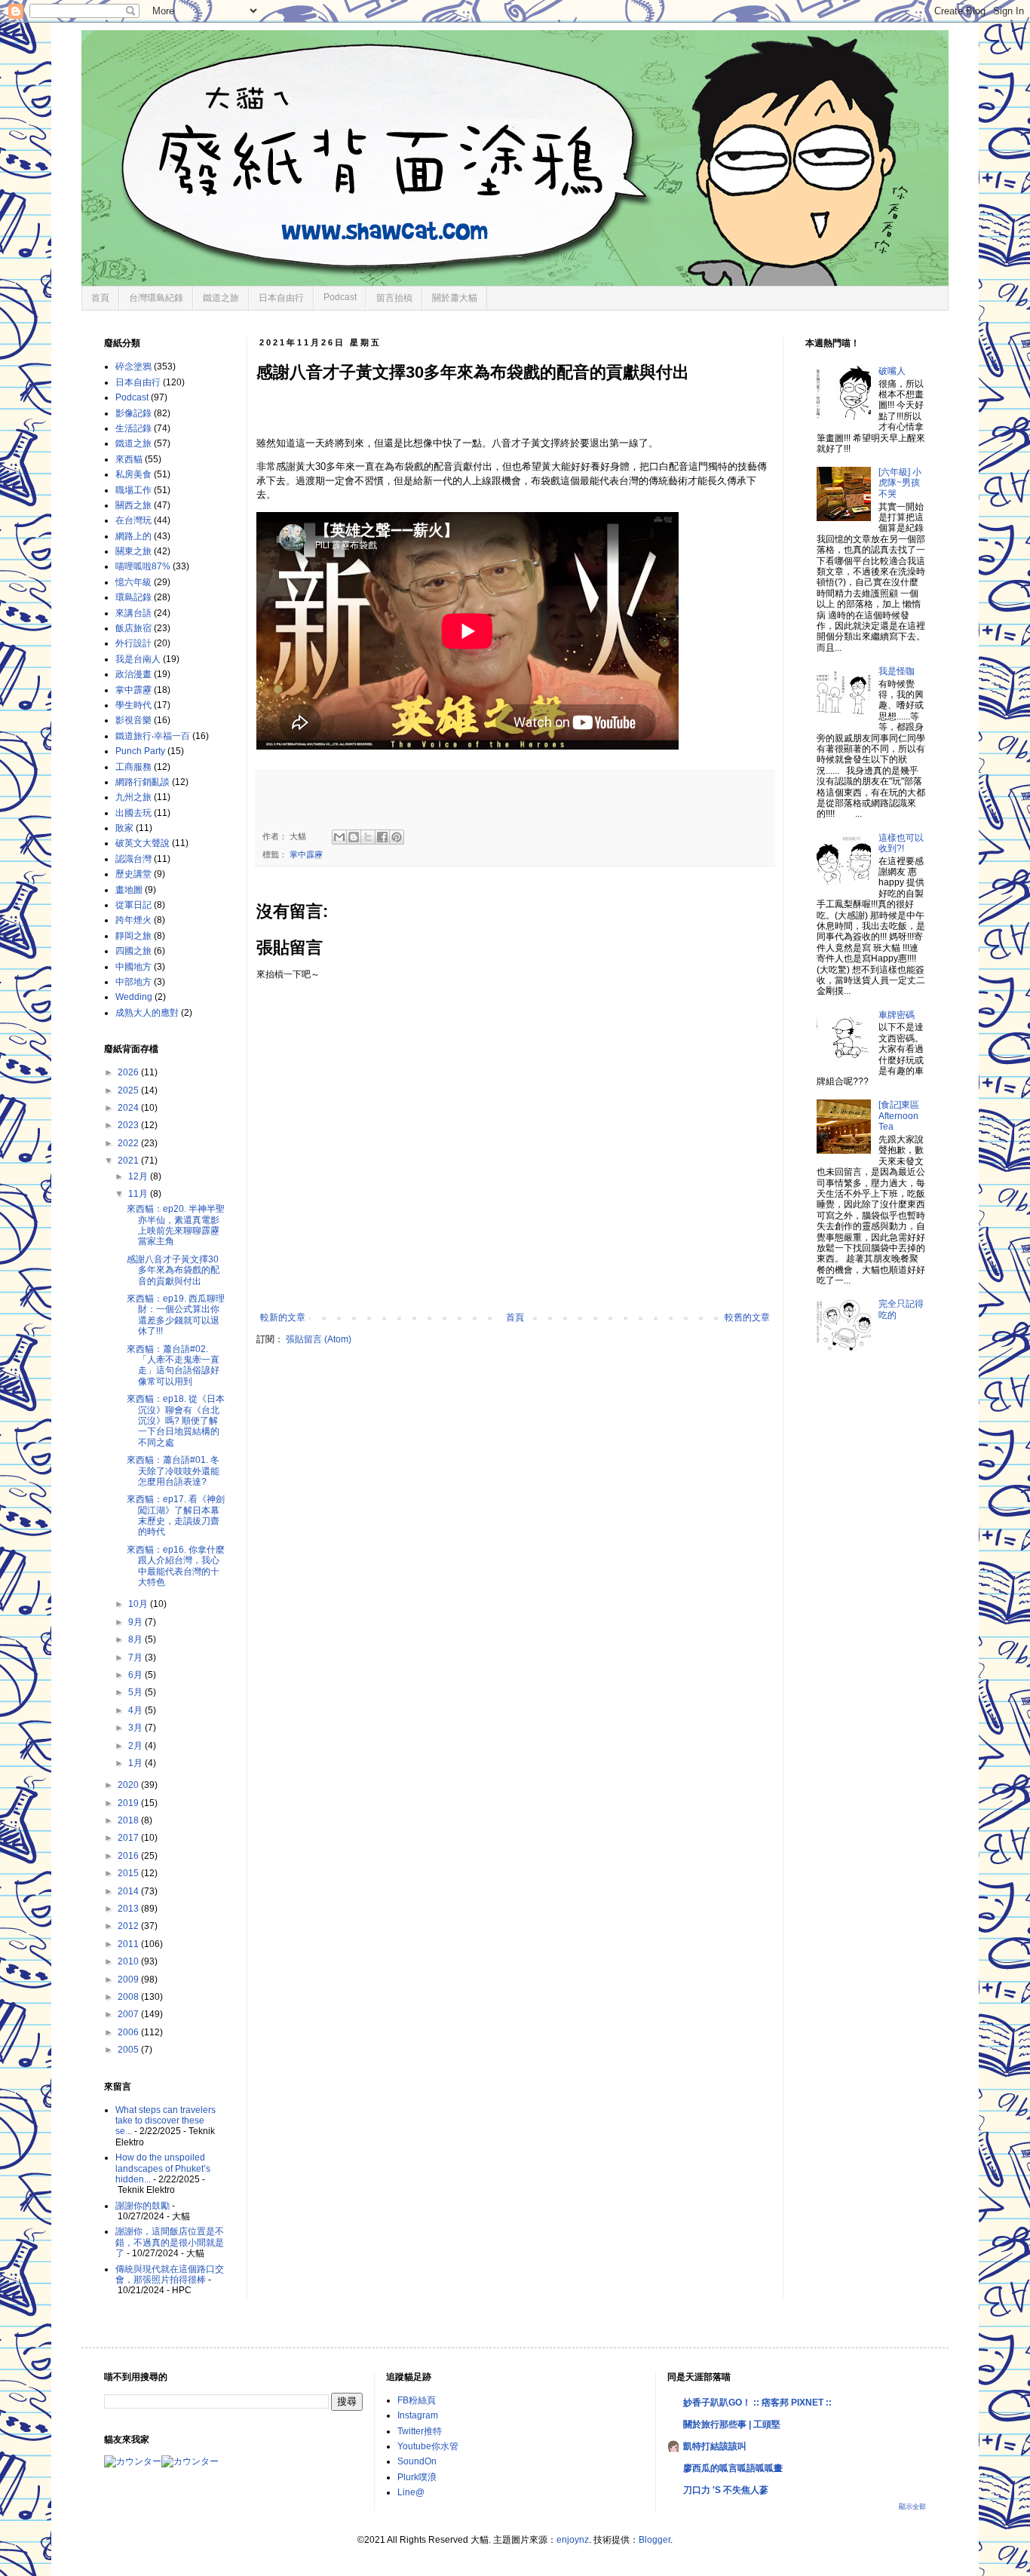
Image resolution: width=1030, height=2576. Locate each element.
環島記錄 (133, 597)
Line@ (411, 2492)
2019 (129, 1803)
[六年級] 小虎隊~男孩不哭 (900, 483)
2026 (129, 1072)
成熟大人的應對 (147, 1013)
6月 (136, 1675)
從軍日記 (133, 905)
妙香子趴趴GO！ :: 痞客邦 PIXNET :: (757, 2403)
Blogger (654, 2540)
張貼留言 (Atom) (319, 1339)
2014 (129, 1891)
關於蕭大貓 (455, 298)
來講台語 (133, 613)
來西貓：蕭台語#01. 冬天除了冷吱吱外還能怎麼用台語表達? (173, 1471)
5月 (136, 1692)
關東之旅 (133, 551)
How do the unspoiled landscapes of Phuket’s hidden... (163, 2168)
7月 (136, 1658)
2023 (129, 1125)
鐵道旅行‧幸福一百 (153, 736)
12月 (139, 1176)
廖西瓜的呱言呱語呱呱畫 (733, 2468)
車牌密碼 (897, 1015)
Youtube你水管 (428, 2446)
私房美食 (133, 474)
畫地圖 (129, 890)
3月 (136, 1728)
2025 (129, 1090)
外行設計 (133, 643)
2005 (129, 2050)
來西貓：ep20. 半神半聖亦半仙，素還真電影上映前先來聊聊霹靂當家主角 (176, 1225)
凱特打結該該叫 (715, 2446)
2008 (129, 1997)
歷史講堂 (133, 874)
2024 (129, 1108)
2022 (129, 1143)
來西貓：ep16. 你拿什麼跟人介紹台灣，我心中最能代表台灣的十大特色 (176, 1566)
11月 (139, 1194)
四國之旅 (133, 951)
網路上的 (133, 536)
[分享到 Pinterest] (397, 837)
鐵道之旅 (221, 298)
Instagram (418, 2415)
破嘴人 (892, 371)
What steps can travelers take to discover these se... (166, 2121)
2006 (129, 2032)
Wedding (134, 997)
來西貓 (129, 459)
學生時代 (133, 705)
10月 (139, 1604)
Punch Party (140, 751)
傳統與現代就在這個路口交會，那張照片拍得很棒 (170, 2274)
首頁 (100, 298)
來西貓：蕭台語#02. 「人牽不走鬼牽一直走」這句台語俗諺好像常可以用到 (173, 1365)
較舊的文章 (747, 1317)
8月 (136, 1639)
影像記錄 (133, 413)
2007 (129, 2014)
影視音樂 (133, 720)
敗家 (124, 828)
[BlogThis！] (354, 837)
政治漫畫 (133, 674)
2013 (129, 1909)
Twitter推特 (420, 2431)
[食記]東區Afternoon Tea (899, 1116)
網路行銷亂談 (143, 782)
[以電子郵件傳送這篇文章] (339, 837)
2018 (129, 1820)
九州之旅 (133, 797)
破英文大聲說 (143, 843)
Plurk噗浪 (417, 2477)
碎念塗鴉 (133, 366)
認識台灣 (133, 859)
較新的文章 (283, 1317)
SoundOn (417, 2461)
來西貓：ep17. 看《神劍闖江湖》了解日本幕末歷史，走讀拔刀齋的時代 (176, 1515)
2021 (129, 1161)
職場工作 (133, 490)
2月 (136, 1746)
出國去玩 (133, 813)
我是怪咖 (897, 671)
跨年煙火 (133, 920)
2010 (129, 1961)
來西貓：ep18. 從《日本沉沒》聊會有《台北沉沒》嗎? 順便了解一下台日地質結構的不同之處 (176, 1421)
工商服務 (133, 767)
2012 (129, 1926)
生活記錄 (133, 428)
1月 (136, 1763)
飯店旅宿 (133, 628)
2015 (129, 1873)
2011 (129, 1944)
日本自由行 (281, 298)
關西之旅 (133, 505)
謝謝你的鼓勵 (143, 2206)
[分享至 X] (368, 837)
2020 (129, 1785)
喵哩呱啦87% (143, 566)
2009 (129, 1980)
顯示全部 (912, 2507)
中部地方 (133, 982)
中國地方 (133, 967)
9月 (136, 1622)
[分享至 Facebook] (382, 837)
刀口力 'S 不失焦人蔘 (726, 2490)
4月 (136, 1710)
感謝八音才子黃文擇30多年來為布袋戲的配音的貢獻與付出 (173, 1270)
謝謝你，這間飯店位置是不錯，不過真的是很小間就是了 (170, 2242)
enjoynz (573, 2540)
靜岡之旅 (133, 936)
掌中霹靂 (306, 854)
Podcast (340, 297)
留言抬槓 (394, 298)
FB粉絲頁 (417, 2400)
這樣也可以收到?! (901, 843)
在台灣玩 (133, 520)
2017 (129, 1838)
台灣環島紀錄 (156, 298)
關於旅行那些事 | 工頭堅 (732, 2424)
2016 (129, 1856)
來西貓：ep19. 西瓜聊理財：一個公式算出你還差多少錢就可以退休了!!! (176, 1315)
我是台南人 (138, 659)
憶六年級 (133, 582)
